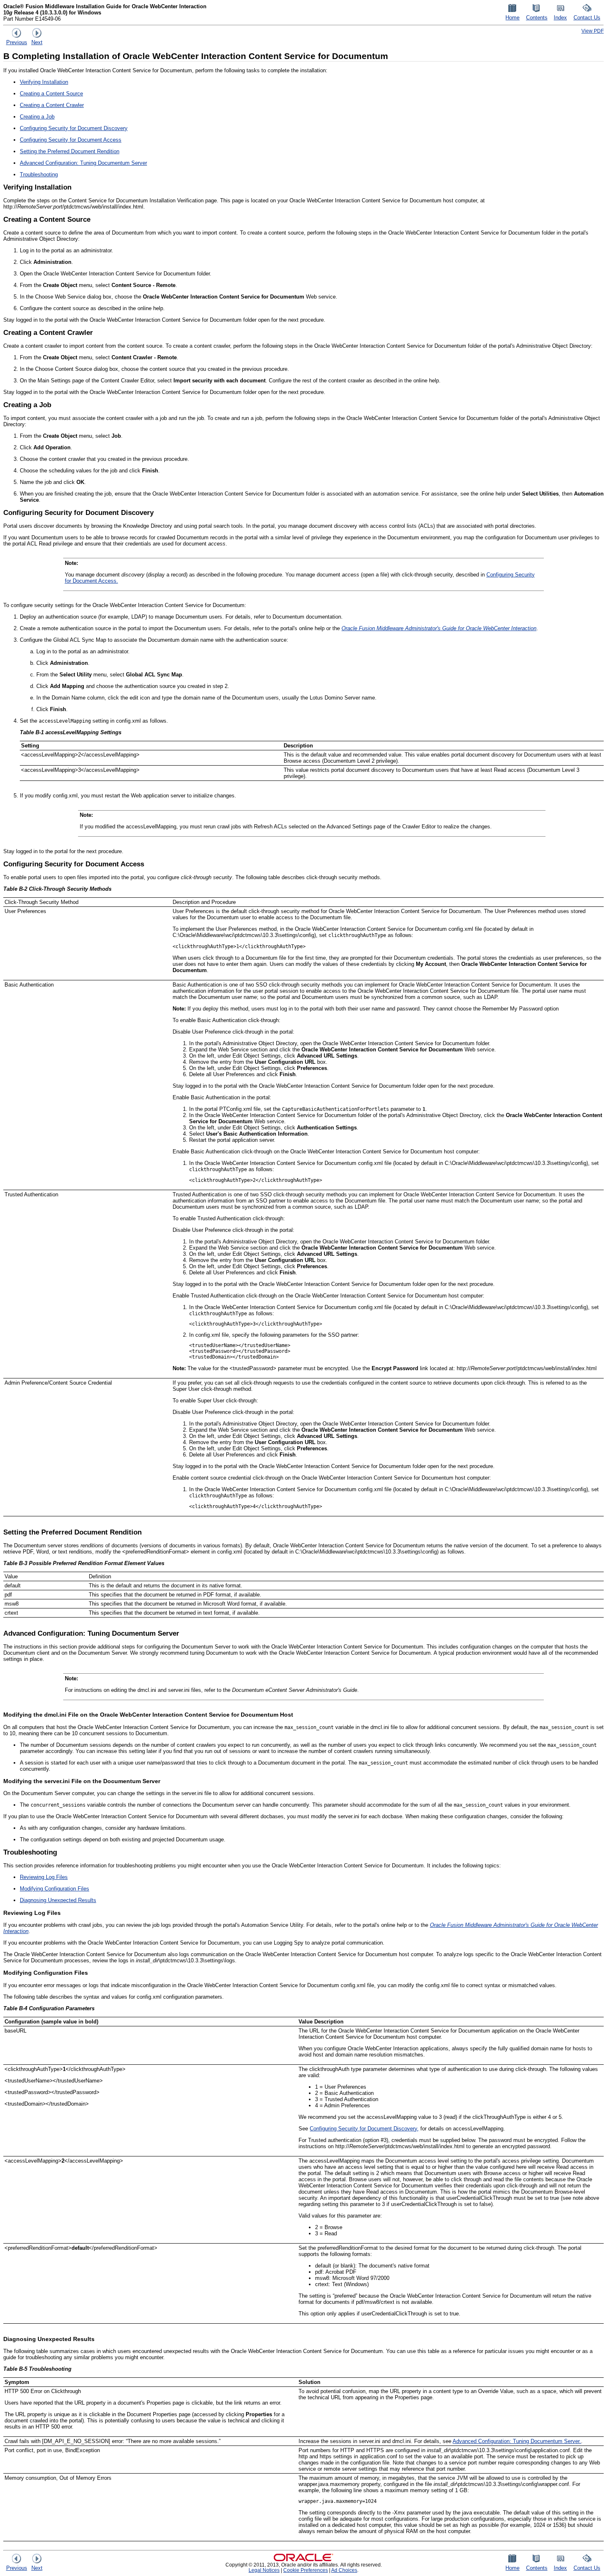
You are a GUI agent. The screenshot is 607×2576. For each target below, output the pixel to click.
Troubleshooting (39, 174)
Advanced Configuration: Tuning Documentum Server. (517, 2441)
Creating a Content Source (51, 94)
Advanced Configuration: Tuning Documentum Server (83, 163)
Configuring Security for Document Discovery (74, 128)
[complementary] (306, 2570)
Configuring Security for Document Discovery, (364, 2129)
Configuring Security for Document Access (71, 140)
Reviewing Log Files (44, 1877)
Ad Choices (344, 2570)
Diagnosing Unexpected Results (58, 1900)
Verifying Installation (44, 82)
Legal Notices (264, 2570)
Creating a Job (37, 117)
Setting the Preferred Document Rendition (70, 151)
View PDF (593, 31)
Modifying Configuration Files (55, 1889)
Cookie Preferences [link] (306, 2570)
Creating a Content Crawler (52, 105)
